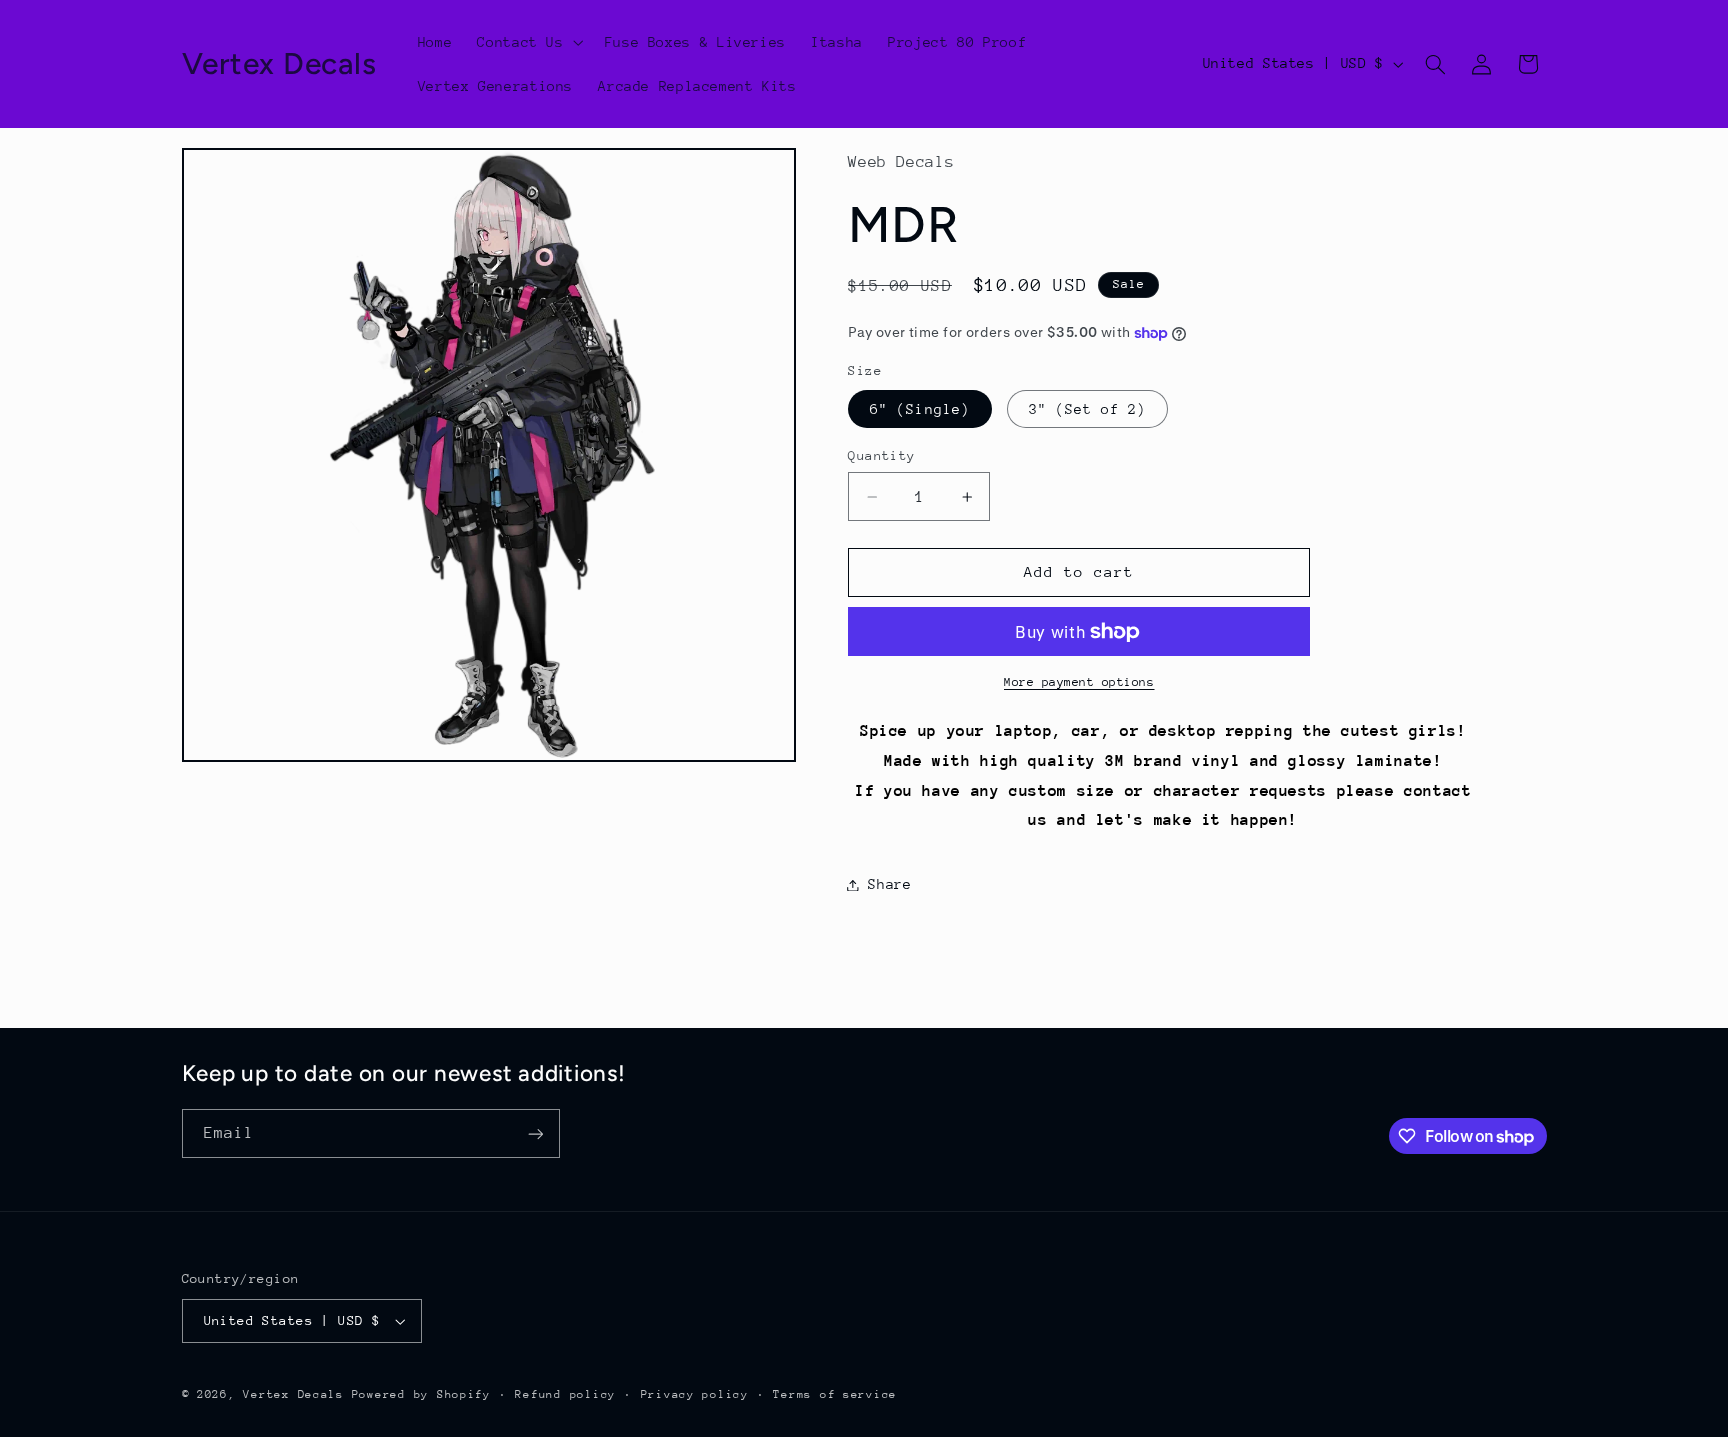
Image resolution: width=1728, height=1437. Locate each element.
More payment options (1079, 682)
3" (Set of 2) (1088, 409)
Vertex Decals (293, 1394)
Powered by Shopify (421, 1394)
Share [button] (889, 884)
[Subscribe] (535, 1133)
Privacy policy (695, 1394)
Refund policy (565, 1394)
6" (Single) (920, 409)
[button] (528, 42)
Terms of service (835, 1394)
